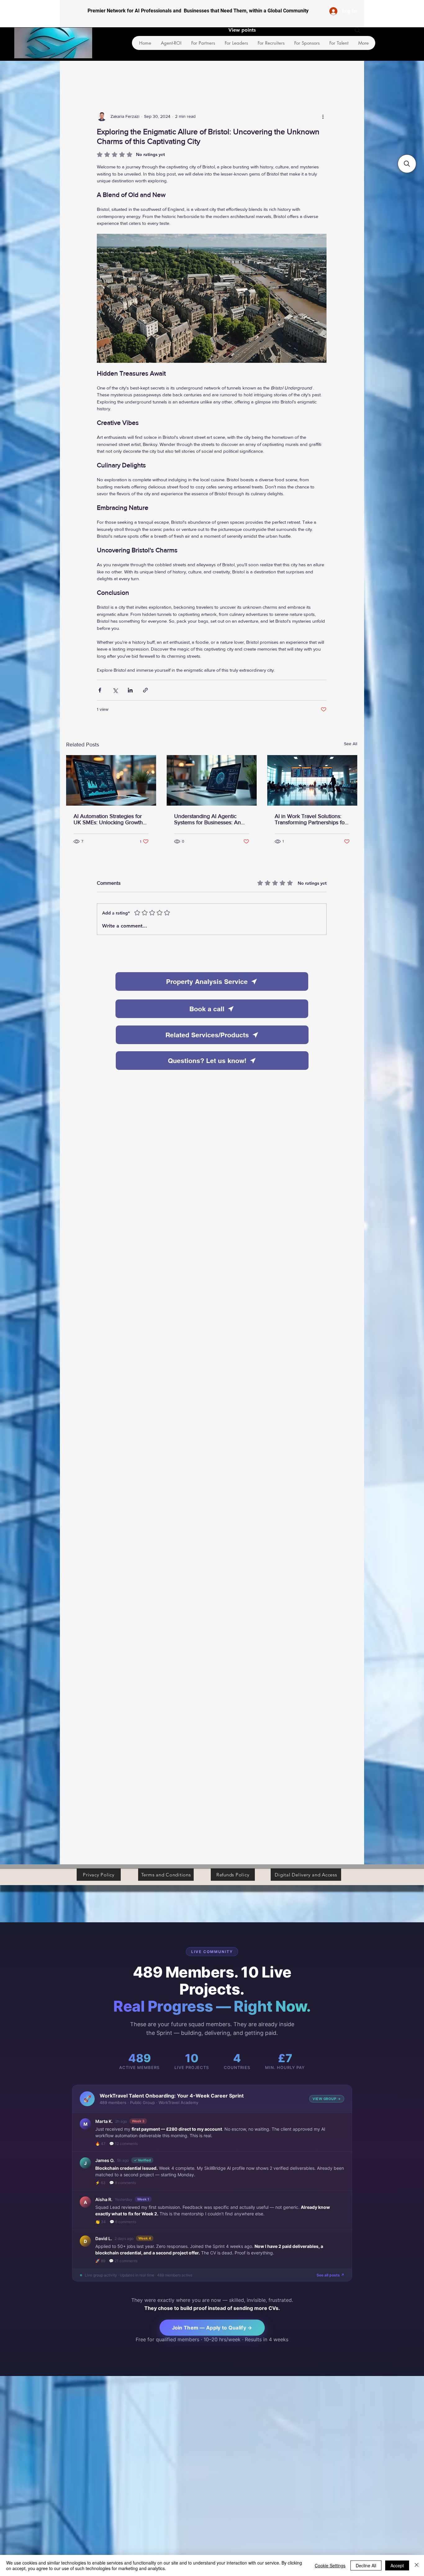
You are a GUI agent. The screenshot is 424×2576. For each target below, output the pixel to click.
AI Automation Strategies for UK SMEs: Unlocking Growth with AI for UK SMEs (108, 819)
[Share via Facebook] (100, 690)
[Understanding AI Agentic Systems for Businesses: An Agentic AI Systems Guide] (212, 780)
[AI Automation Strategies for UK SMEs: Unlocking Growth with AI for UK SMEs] (111, 780)
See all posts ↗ (330, 2275)
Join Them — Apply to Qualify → (212, 2328)
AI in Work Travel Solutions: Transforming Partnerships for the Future (311, 819)
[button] (407, 164)
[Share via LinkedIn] (130, 690)
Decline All (366, 2565)
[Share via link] (145, 690)
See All (351, 744)
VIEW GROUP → (327, 2099)
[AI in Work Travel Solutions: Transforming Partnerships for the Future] (312, 780)
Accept (397, 2565)
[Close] (417, 2565)
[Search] (358, 30)
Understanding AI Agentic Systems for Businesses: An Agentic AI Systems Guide (207, 819)
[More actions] (323, 116)
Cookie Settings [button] (330, 2565)
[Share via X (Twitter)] (115, 690)
